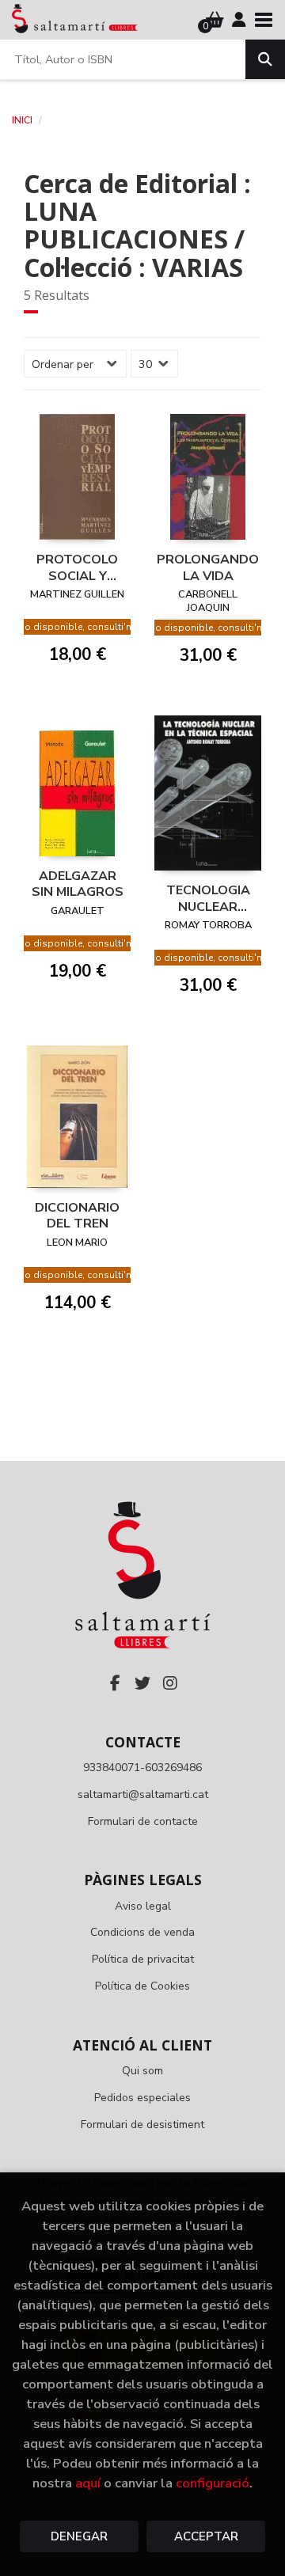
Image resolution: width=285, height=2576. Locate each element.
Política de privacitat (143, 1959)
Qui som (142, 2071)
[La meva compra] (215, 20)
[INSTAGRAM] (170, 1683)
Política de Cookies (142, 1986)
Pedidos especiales (142, 2098)
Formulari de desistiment (142, 2125)
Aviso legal (143, 1906)
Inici (22, 120)
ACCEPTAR (206, 2536)
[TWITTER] (142, 1683)
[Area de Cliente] (239, 20)
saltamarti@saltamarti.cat (143, 1794)
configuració (213, 2483)
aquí (88, 2483)
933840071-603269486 (142, 1768)
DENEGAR (79, 2536)
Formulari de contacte (143, 1821)
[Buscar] (265, 59)
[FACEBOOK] (115, 1683)
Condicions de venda (142, 1932)
